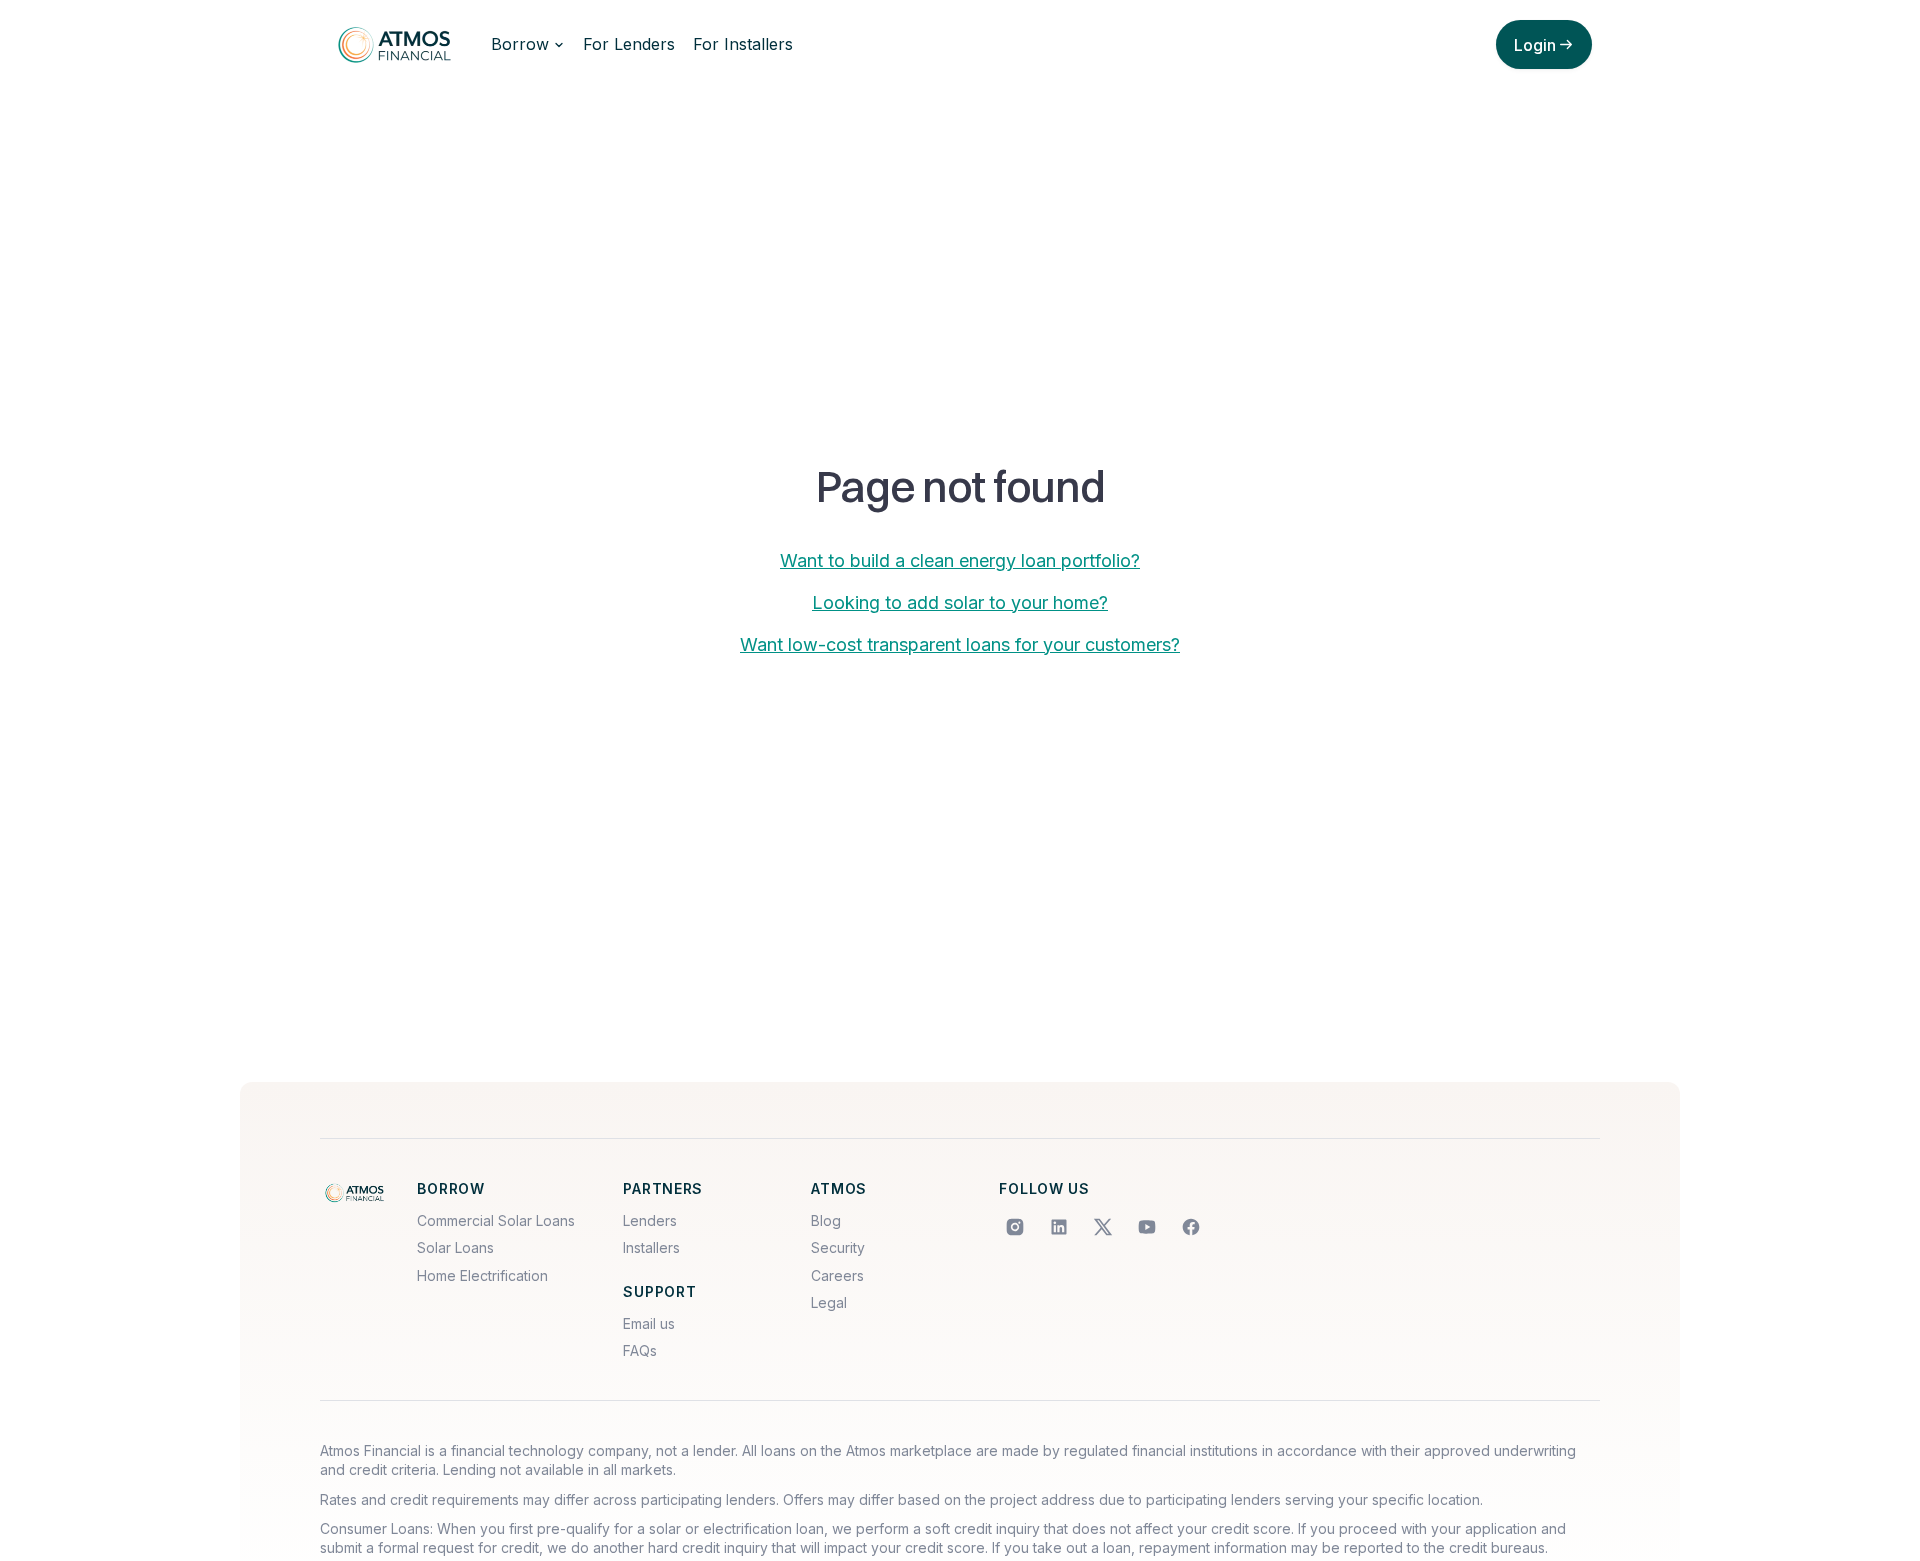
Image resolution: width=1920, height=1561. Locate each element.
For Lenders (629, 44)
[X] (1103, 1227)
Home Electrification (482, 1275)
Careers (837, 1275)
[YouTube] (1147, 1227)
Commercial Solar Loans (496, 1220)
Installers (651, 1247)
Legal (829, 1302)
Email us (649, 1323)
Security (838, 1247)
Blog (826, 1220)
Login (1535, 45)
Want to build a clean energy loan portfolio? (960, 560)
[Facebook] (1191, 1227)
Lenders (650, 1220)
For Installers (743, 44)
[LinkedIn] (1059, 1227)
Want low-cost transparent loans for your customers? (960, 644)
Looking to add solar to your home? (960, 602)
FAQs (640, 1350)
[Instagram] (1015, 1227)
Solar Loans (455, 1247)
